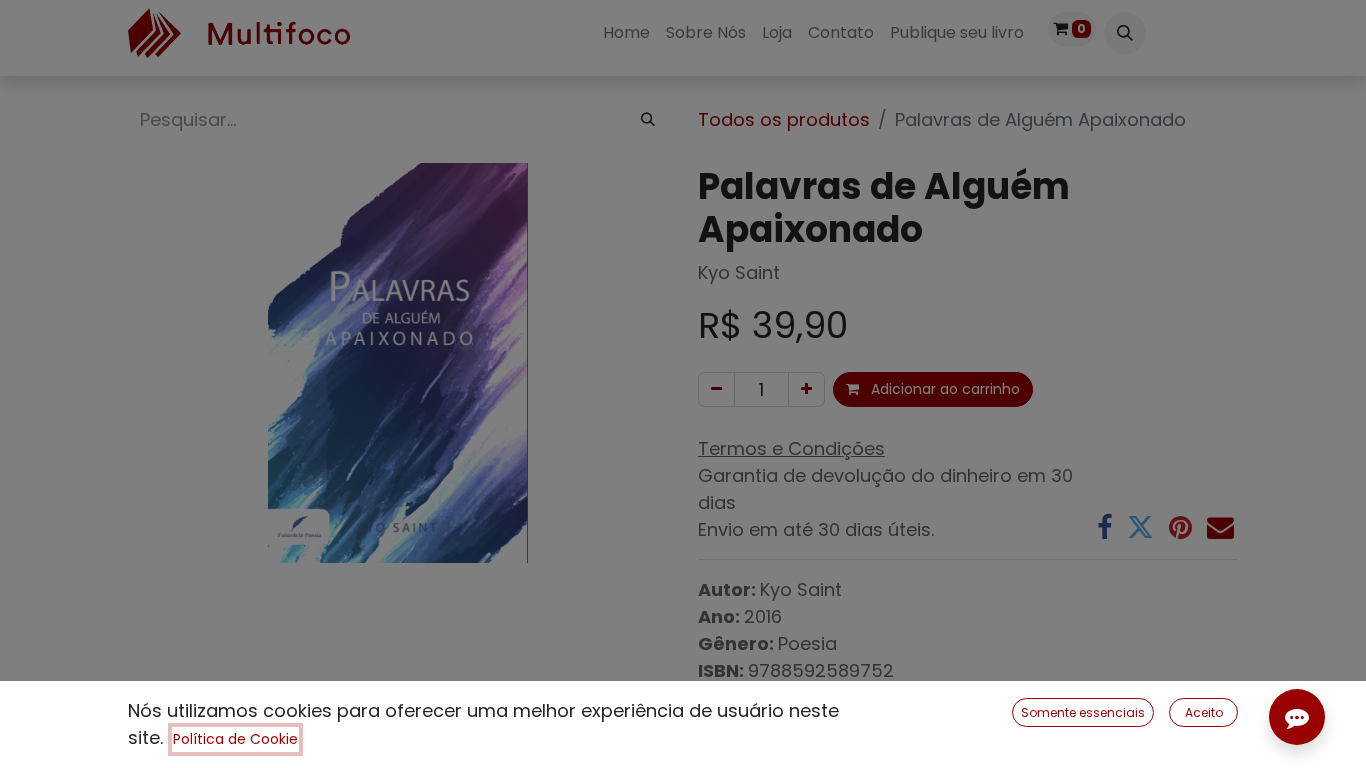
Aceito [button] (1204, 712)
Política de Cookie (235, 739)
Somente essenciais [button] (1083, 712)
